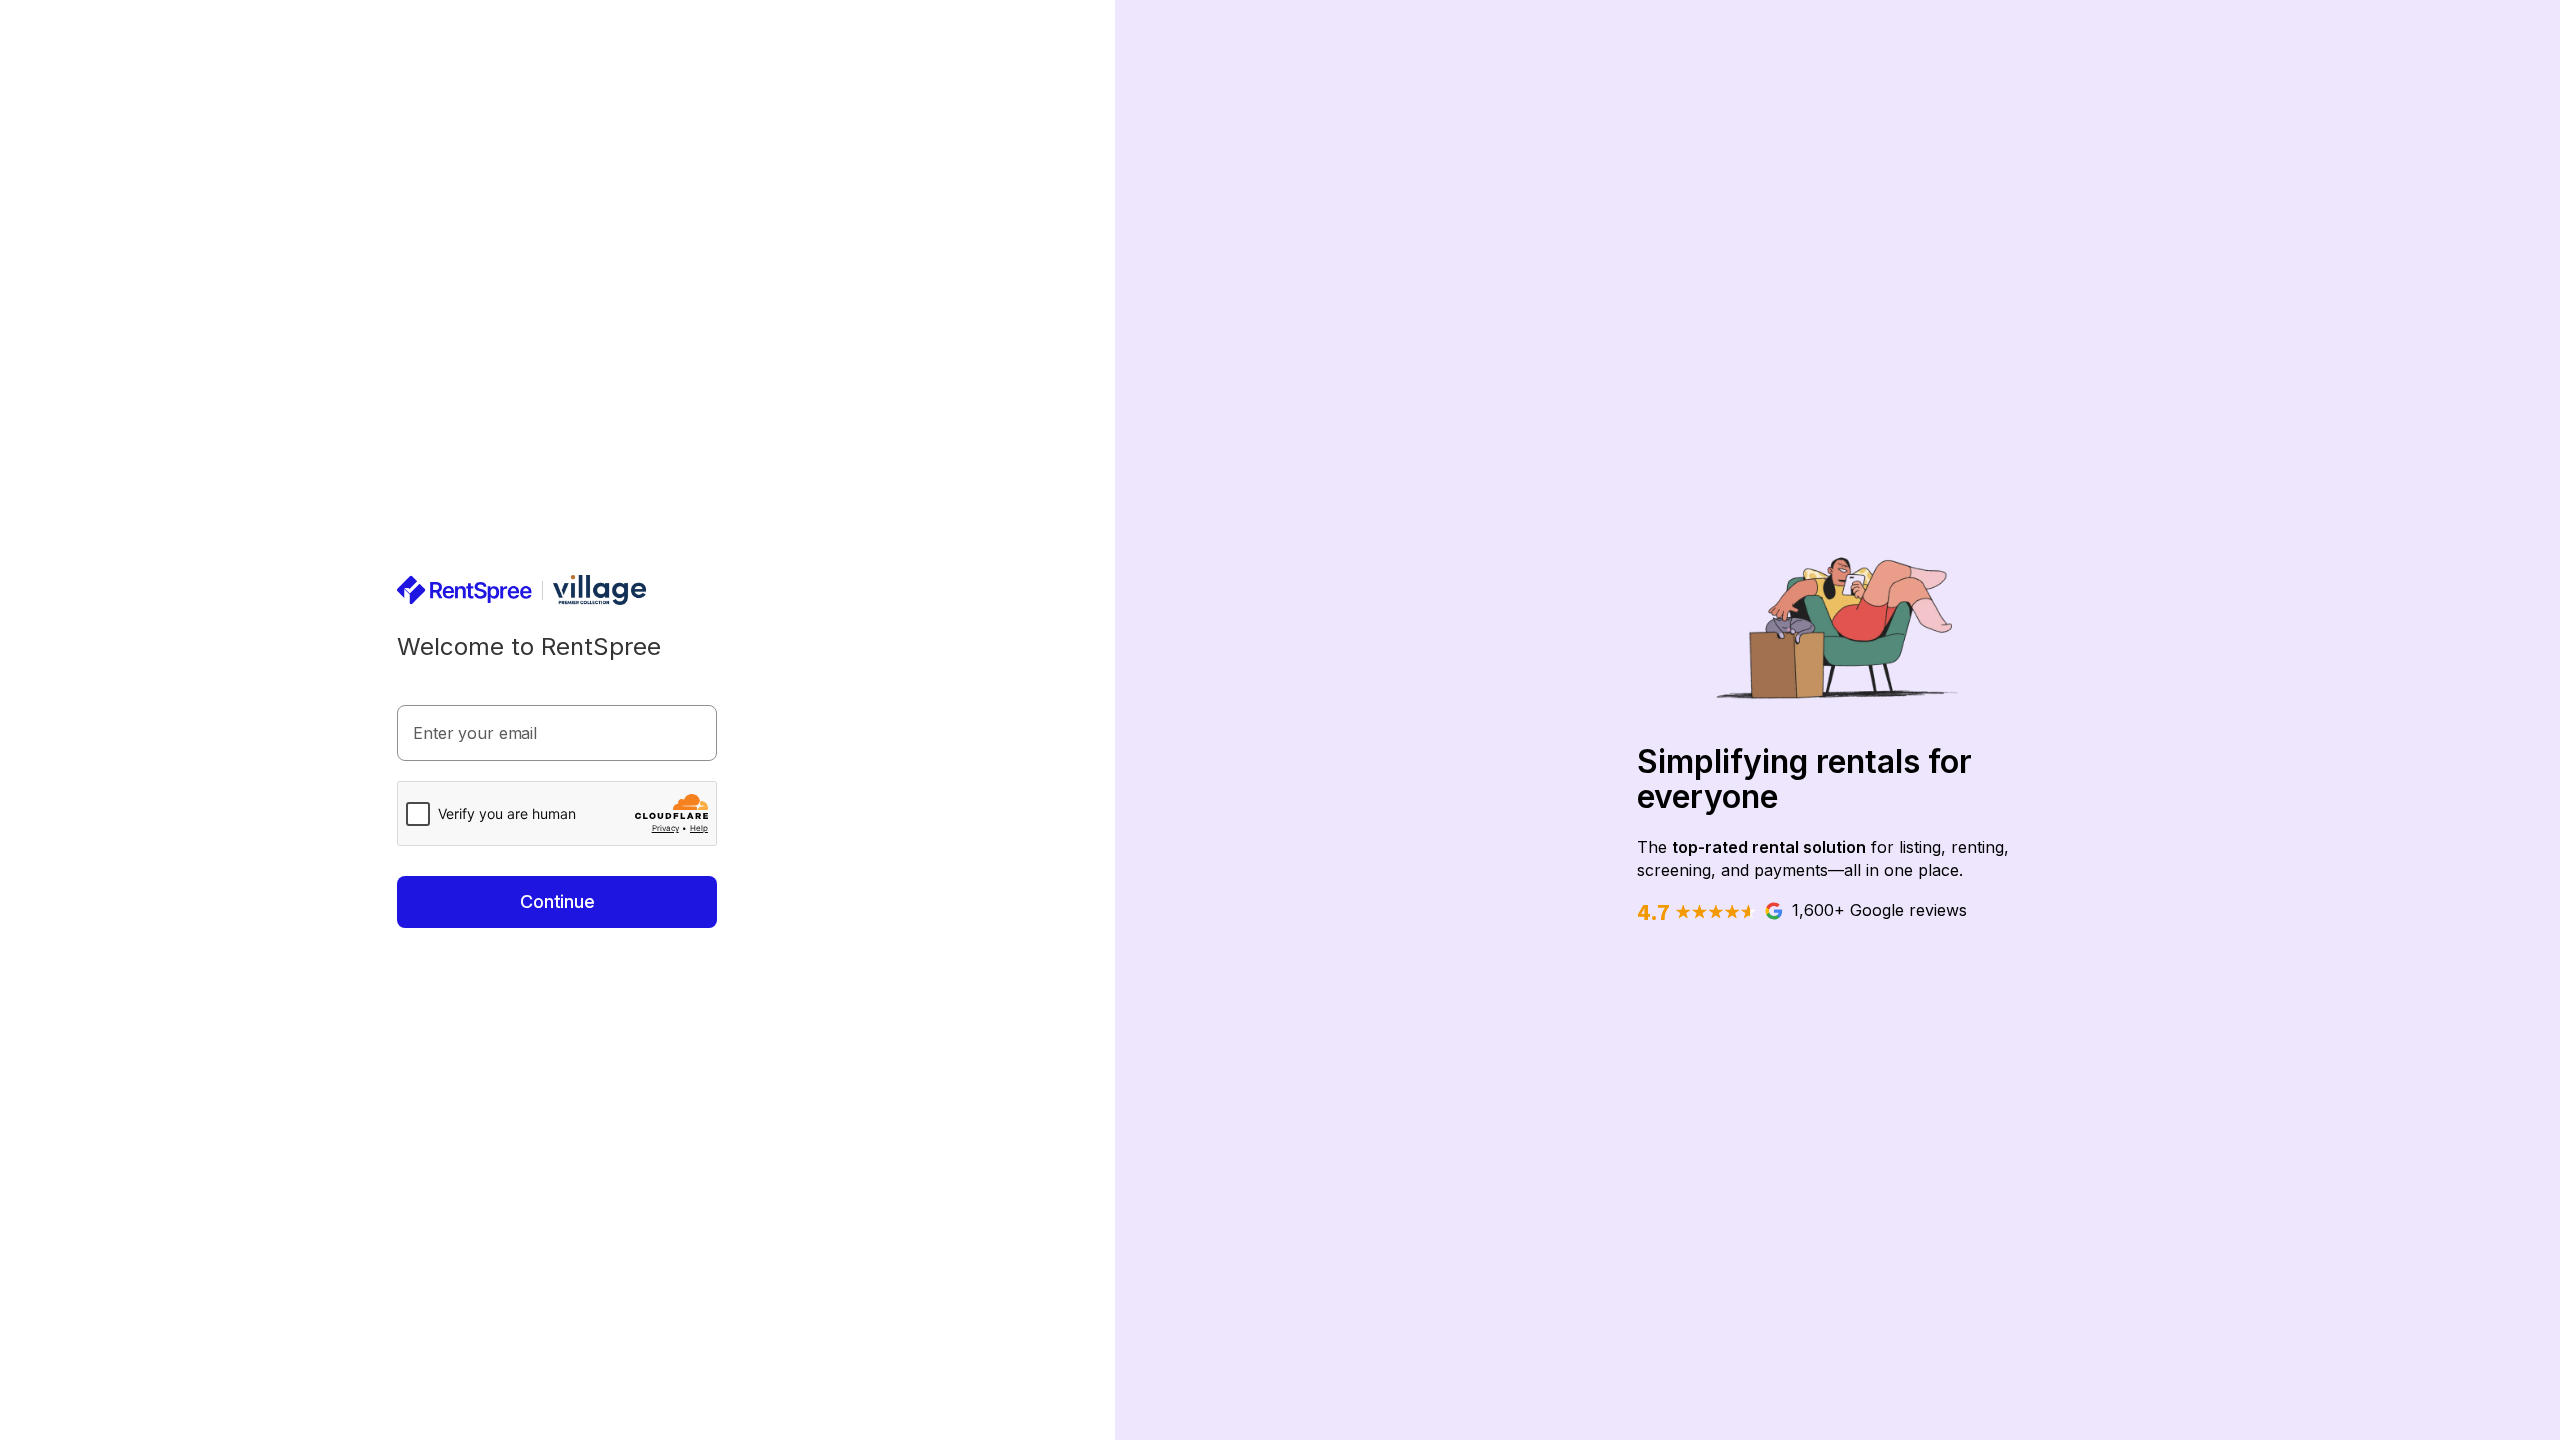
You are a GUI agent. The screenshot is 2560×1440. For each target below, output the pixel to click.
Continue (557, 901)
